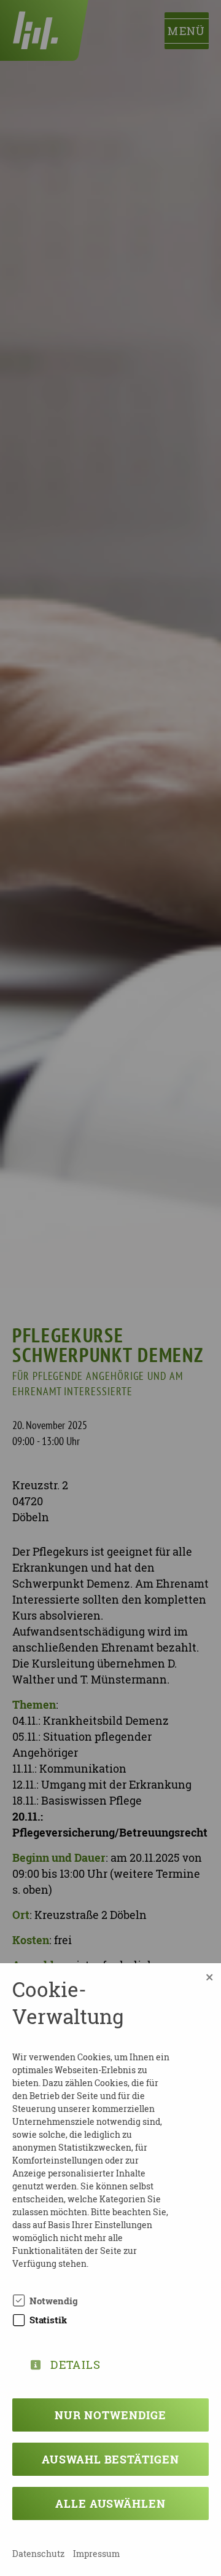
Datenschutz (38, 2554)
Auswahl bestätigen (110, 2459)
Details (76, 2362)
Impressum (96, 2554)
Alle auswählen (110, 2503)
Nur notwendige (110, 2415)
